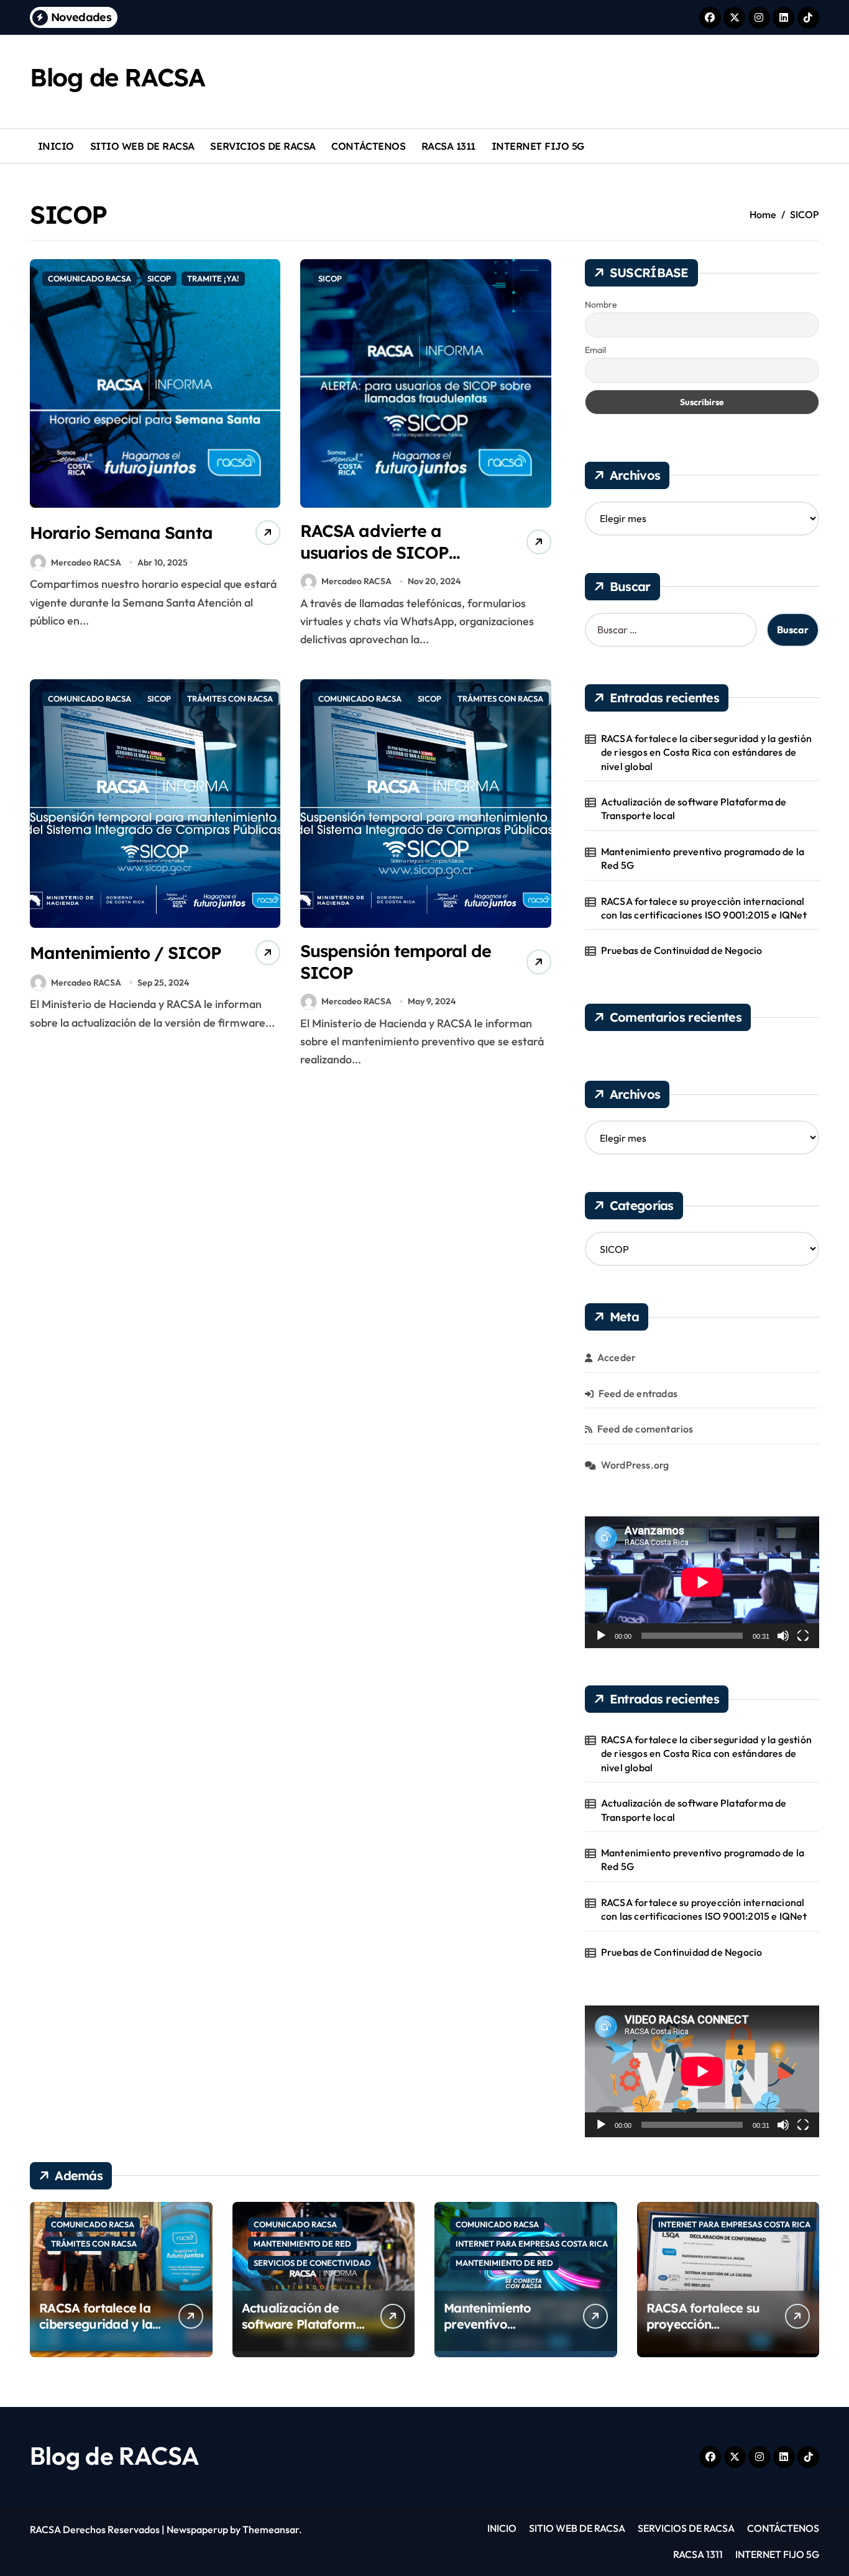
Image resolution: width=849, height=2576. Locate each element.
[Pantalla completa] (803, 1636)
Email (595, 350)
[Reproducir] (601, 1636)
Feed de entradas (638, 1393)
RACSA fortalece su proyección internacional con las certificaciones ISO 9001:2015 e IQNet (705, 908)
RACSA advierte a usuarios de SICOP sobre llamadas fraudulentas (374, 563)
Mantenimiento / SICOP (126, 953)
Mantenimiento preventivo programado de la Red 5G (703, 858)
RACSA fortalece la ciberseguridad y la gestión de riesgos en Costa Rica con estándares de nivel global (706, 752)
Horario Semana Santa (121, 533)
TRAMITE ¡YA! (213, 278)
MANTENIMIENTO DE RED (302, 2244)
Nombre (601, 305)
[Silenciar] (783, 1636)
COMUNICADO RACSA (89, 278)
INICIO (56, 146)
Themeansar (271, 2529)
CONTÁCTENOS (368, 146)
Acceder (617, 1357)
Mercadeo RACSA (86, 562)
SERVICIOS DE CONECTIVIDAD (312, 2263)
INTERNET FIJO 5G (538, 146)
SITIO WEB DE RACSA (142, 146)
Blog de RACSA (117, 77)
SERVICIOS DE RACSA (263, 146)
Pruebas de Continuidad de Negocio (682, 950)
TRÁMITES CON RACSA (230, 699)
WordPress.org (635, 1465)
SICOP (159, 278)
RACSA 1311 (448, 146)
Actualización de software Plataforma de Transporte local (694, 809)
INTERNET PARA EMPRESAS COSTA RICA (532, 2244)
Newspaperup (197, 2529)
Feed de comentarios (645, 1429)
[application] (702, 1582)
